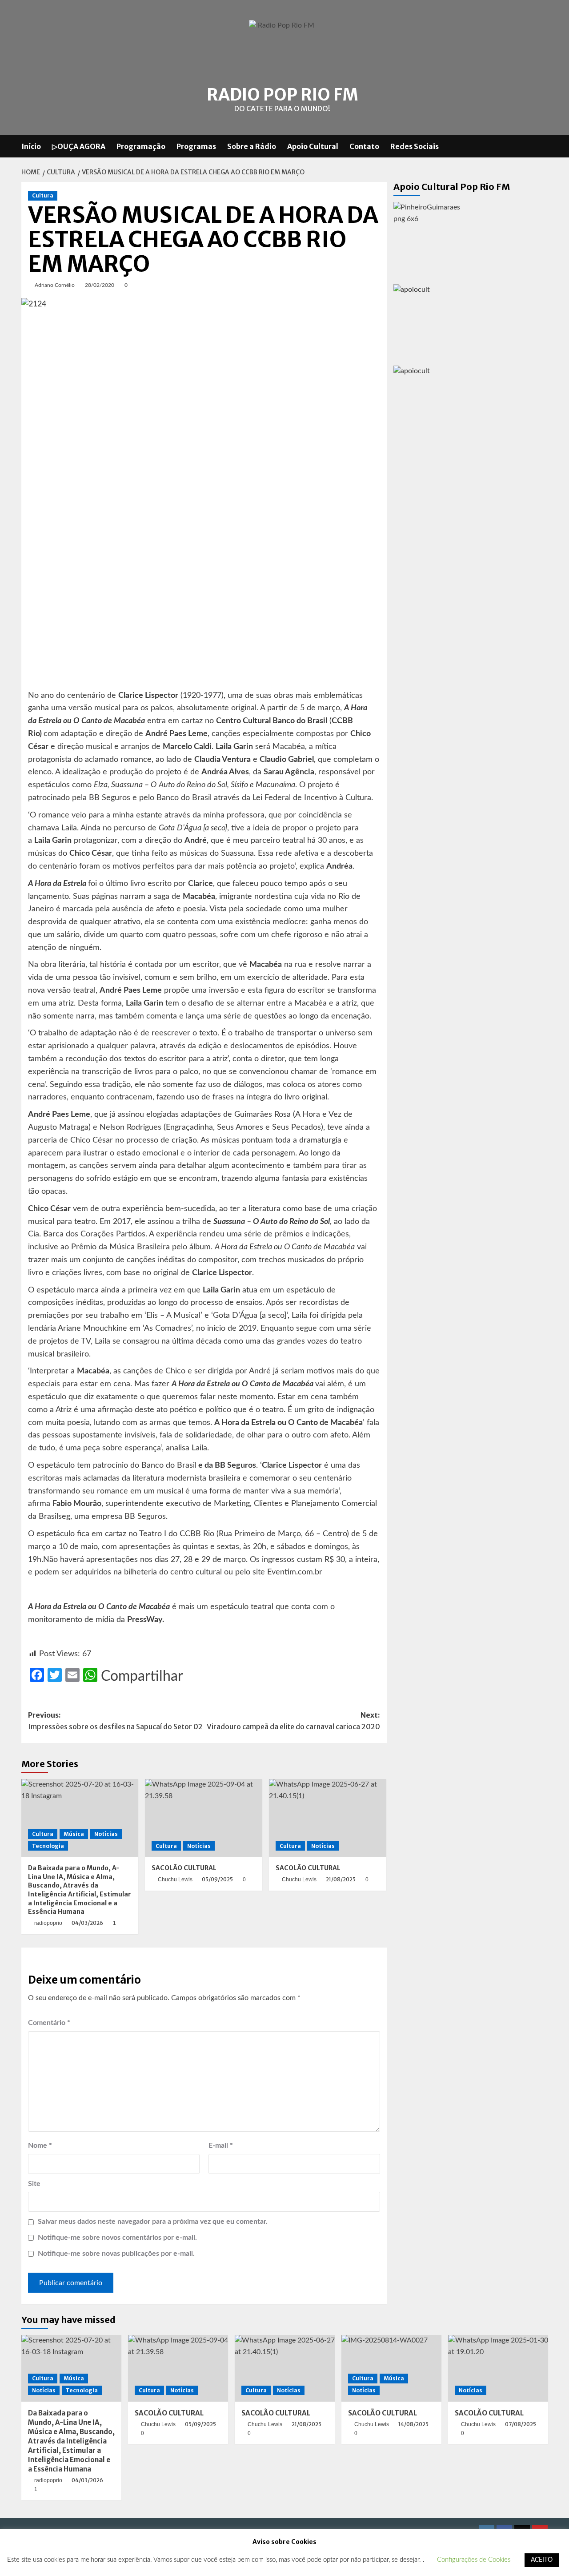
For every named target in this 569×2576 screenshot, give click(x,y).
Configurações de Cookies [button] (474, 2560)
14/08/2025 (413, 2424)
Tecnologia (48, 1846)
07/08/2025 (521, 2424)
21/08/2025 (341, 1879)
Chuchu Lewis (175, 1880)
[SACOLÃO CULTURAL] (204, 1818)
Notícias (106, 1834)
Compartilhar (142, 1676)
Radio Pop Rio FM (282, 95)
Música (74, 1834)
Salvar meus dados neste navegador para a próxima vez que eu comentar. (153, 2222)
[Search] (543, 146)
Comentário (49, 2023)
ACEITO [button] (542, 2560)
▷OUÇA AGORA (79, 146)
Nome (40, 2145)
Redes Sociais (415, 146)
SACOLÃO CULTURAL (184, 1868)
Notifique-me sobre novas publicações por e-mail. (116, 2254)
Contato (364, 146)
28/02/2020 (100, 285)
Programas (196, 146)
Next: (293, 1721)
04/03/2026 (87, 1923)
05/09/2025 (217, 1879)
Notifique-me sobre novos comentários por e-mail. (117, 2238)
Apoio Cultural (313, 146)
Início (31, 146)
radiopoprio (48, 1923)
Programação (141, 146)
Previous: (115, 1721)
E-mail (221, 2145)
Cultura (43, 195)
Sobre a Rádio (252, 146)
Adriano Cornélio (55, 285)
